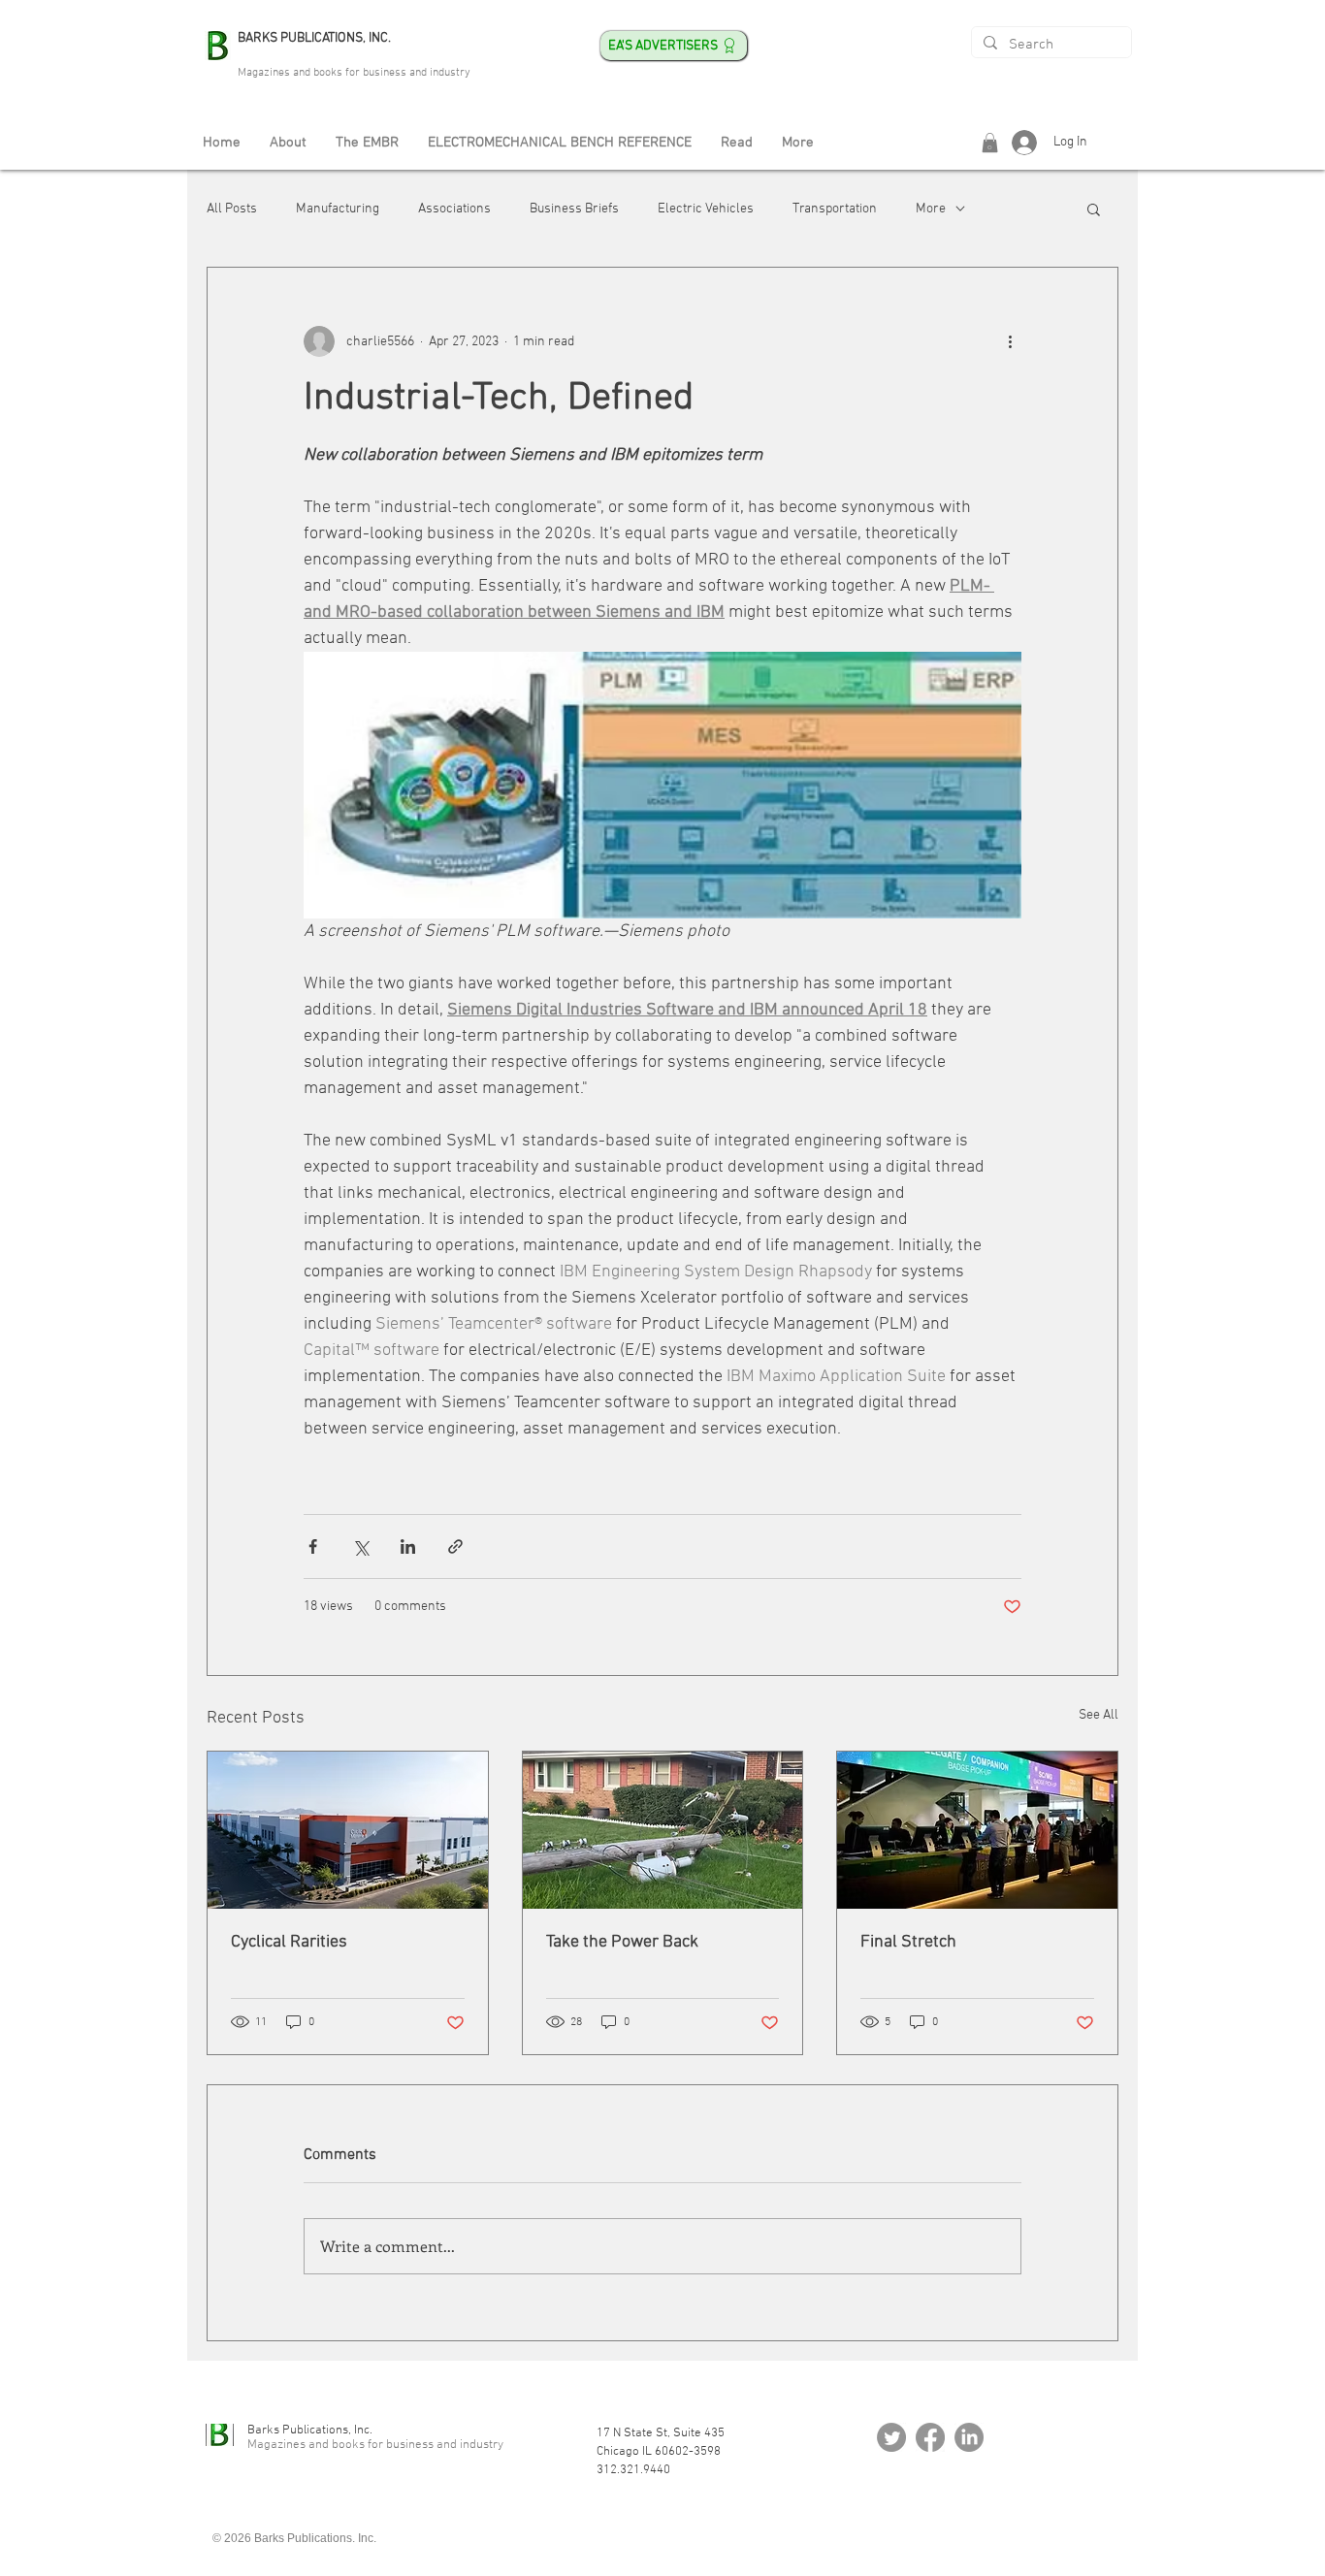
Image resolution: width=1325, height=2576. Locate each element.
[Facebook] (930, 2437)
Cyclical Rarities (289, 1942)
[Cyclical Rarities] (348, 1830)
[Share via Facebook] (313, 1546)
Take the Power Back (622, 1942)
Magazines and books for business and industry (354, 73)
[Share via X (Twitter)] (360, 1546)
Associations (454, 209)
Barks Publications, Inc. (310, 2431)
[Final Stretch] (977, 1830)
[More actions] (1010, 341)
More (931, 209)
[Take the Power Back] (663, 1830)
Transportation (835, 209)
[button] (990, 143)
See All (1099, 1715)
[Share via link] (455, 1546)
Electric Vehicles (706, 209)
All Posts (232, 209)
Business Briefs (574, 209)
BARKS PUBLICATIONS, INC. (314, 38)
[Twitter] (891, 2437)
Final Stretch (908, 1942)
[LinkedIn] (969, 2437)
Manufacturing (338, 209)
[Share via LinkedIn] (408, 1546)
